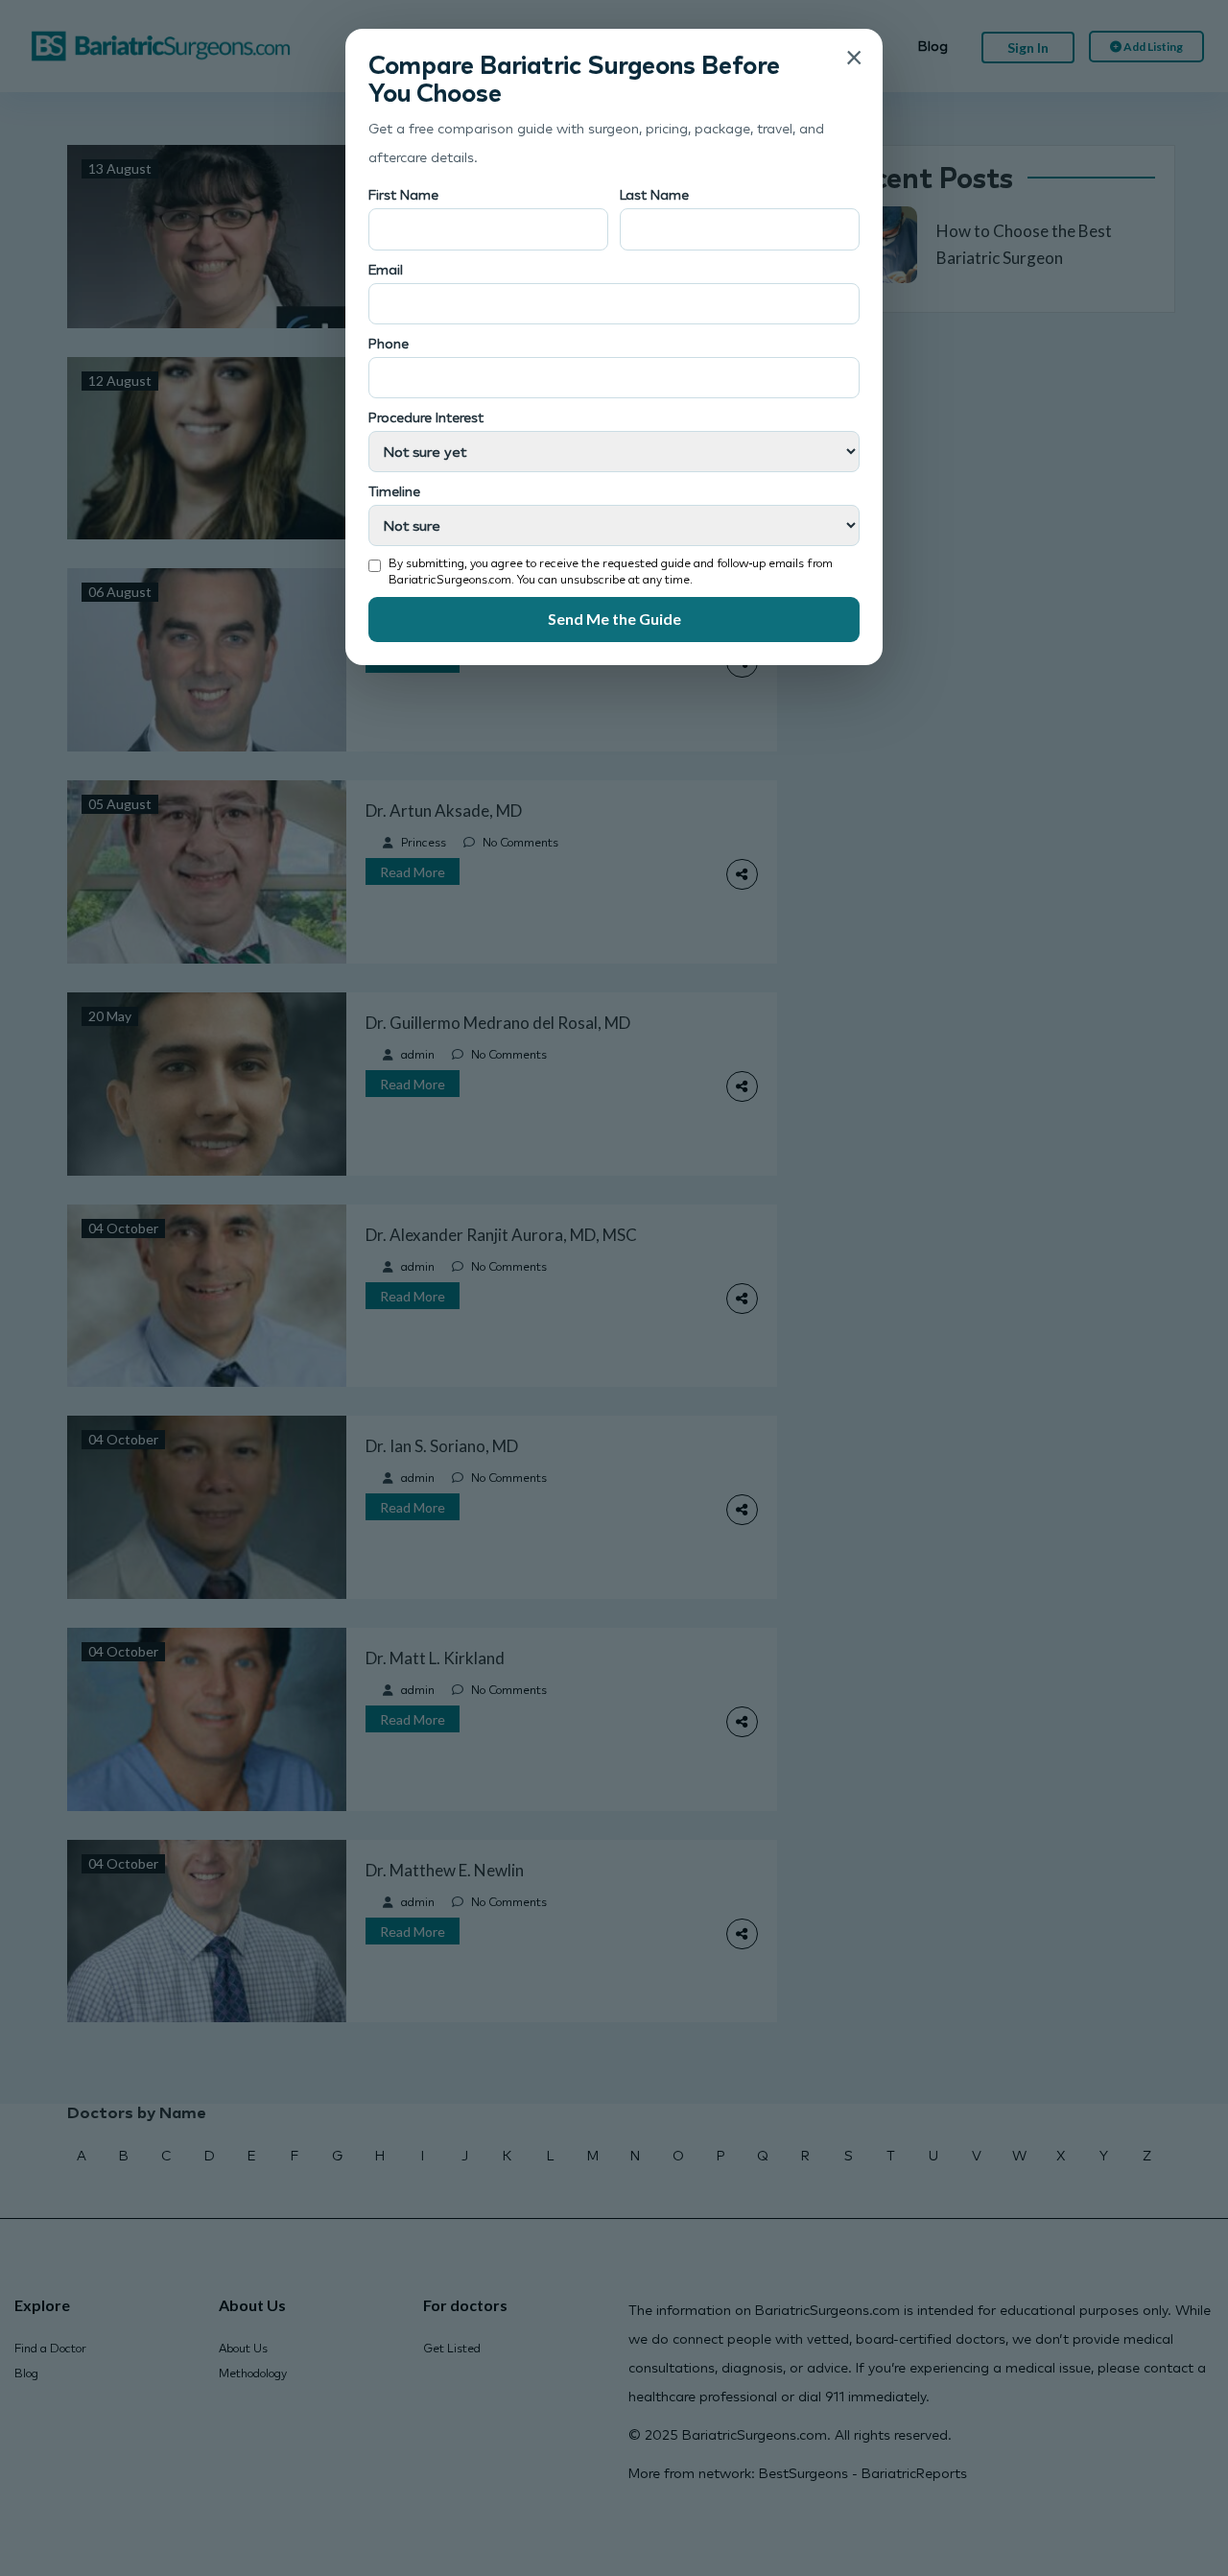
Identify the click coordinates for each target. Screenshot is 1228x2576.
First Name (403, 194)
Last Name (654, 194)
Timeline (394, 491)
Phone (389, 343)
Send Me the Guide (614, 619)
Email (386, 269)
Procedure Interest (426, 417)
